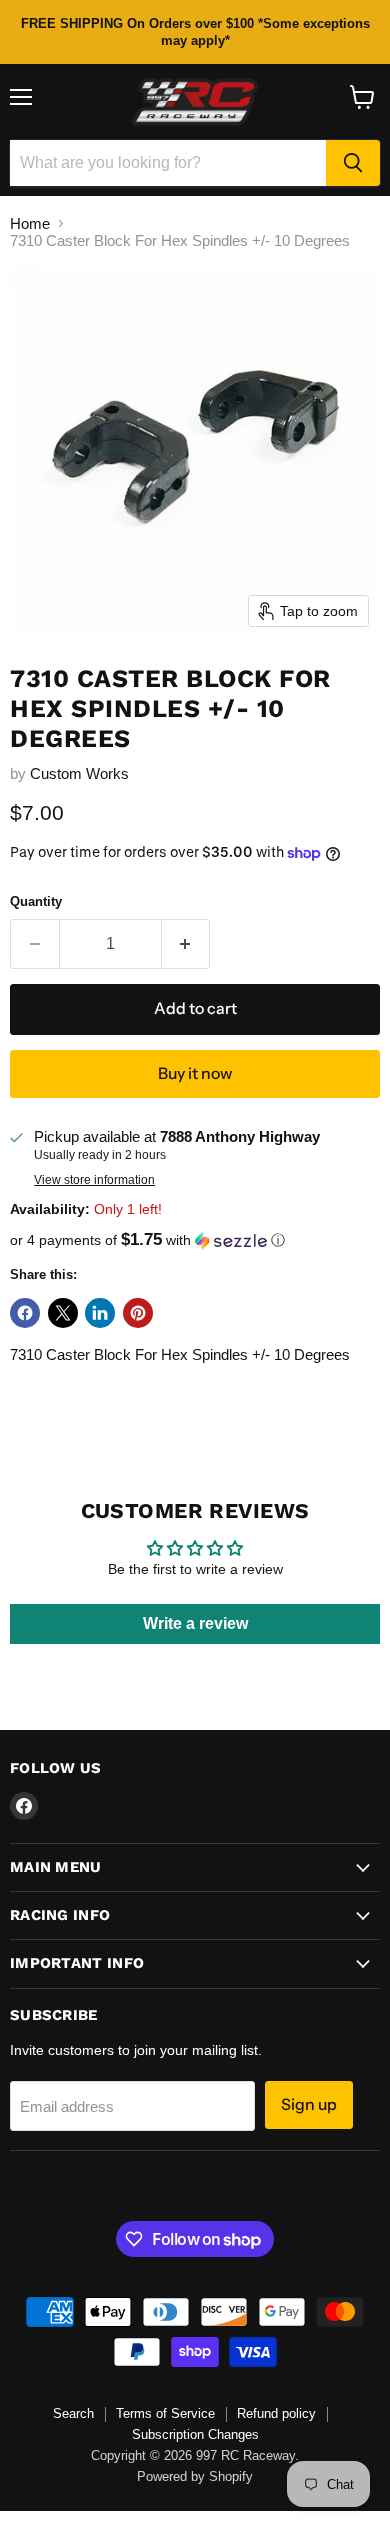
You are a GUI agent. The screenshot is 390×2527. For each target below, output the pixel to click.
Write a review (195, 1623)
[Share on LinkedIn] (100, 1313)
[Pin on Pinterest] (138, 1313)
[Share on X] (63, 1313)
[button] (195, 1240)
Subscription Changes (195, 2434)
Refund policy (276, 2413)
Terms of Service (165, 2413)
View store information (94, 1180)
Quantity (36, 901)
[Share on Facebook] (25, 1313)
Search (73, 2413)
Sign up (309, 2104)
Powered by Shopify (195, 2476)
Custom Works (79, 773)
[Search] (353, 163)
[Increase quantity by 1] (186, 944)
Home (30, 223)
